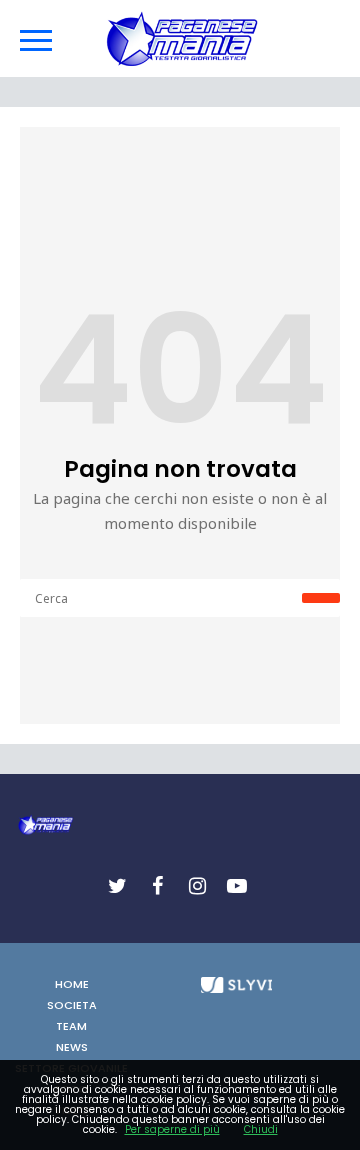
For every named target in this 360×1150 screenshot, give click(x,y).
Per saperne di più (172, 1129)
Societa (72, 1005)
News (72, 1047)
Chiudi (261, 1129)
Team (71, 1026)
